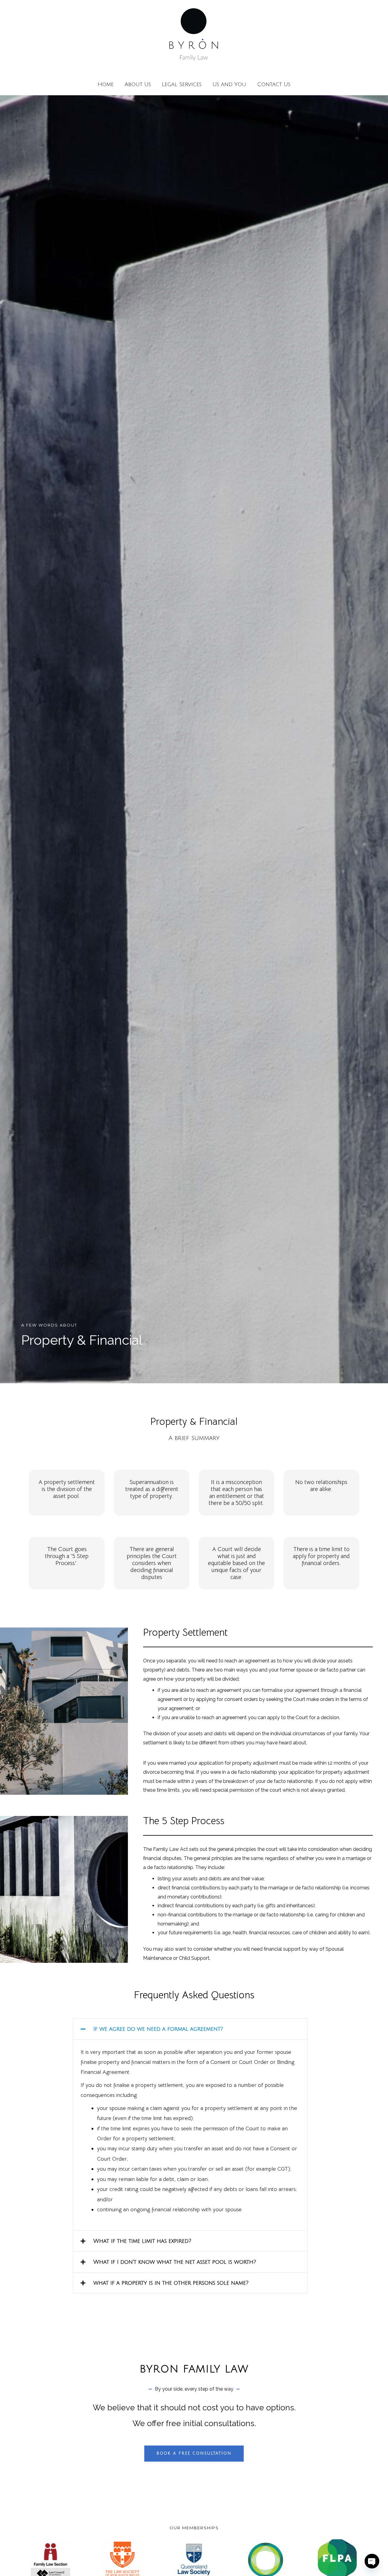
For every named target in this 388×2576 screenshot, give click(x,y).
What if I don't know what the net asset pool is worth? (175, 2262)
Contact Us (274, 84)
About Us (138, 84)
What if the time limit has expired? (142, 2241)
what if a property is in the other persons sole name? (171, 2283)
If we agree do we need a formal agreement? (158, 2029)
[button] (190, 2029)
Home (106, 84)
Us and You (229, 84)
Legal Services (182, 84)
